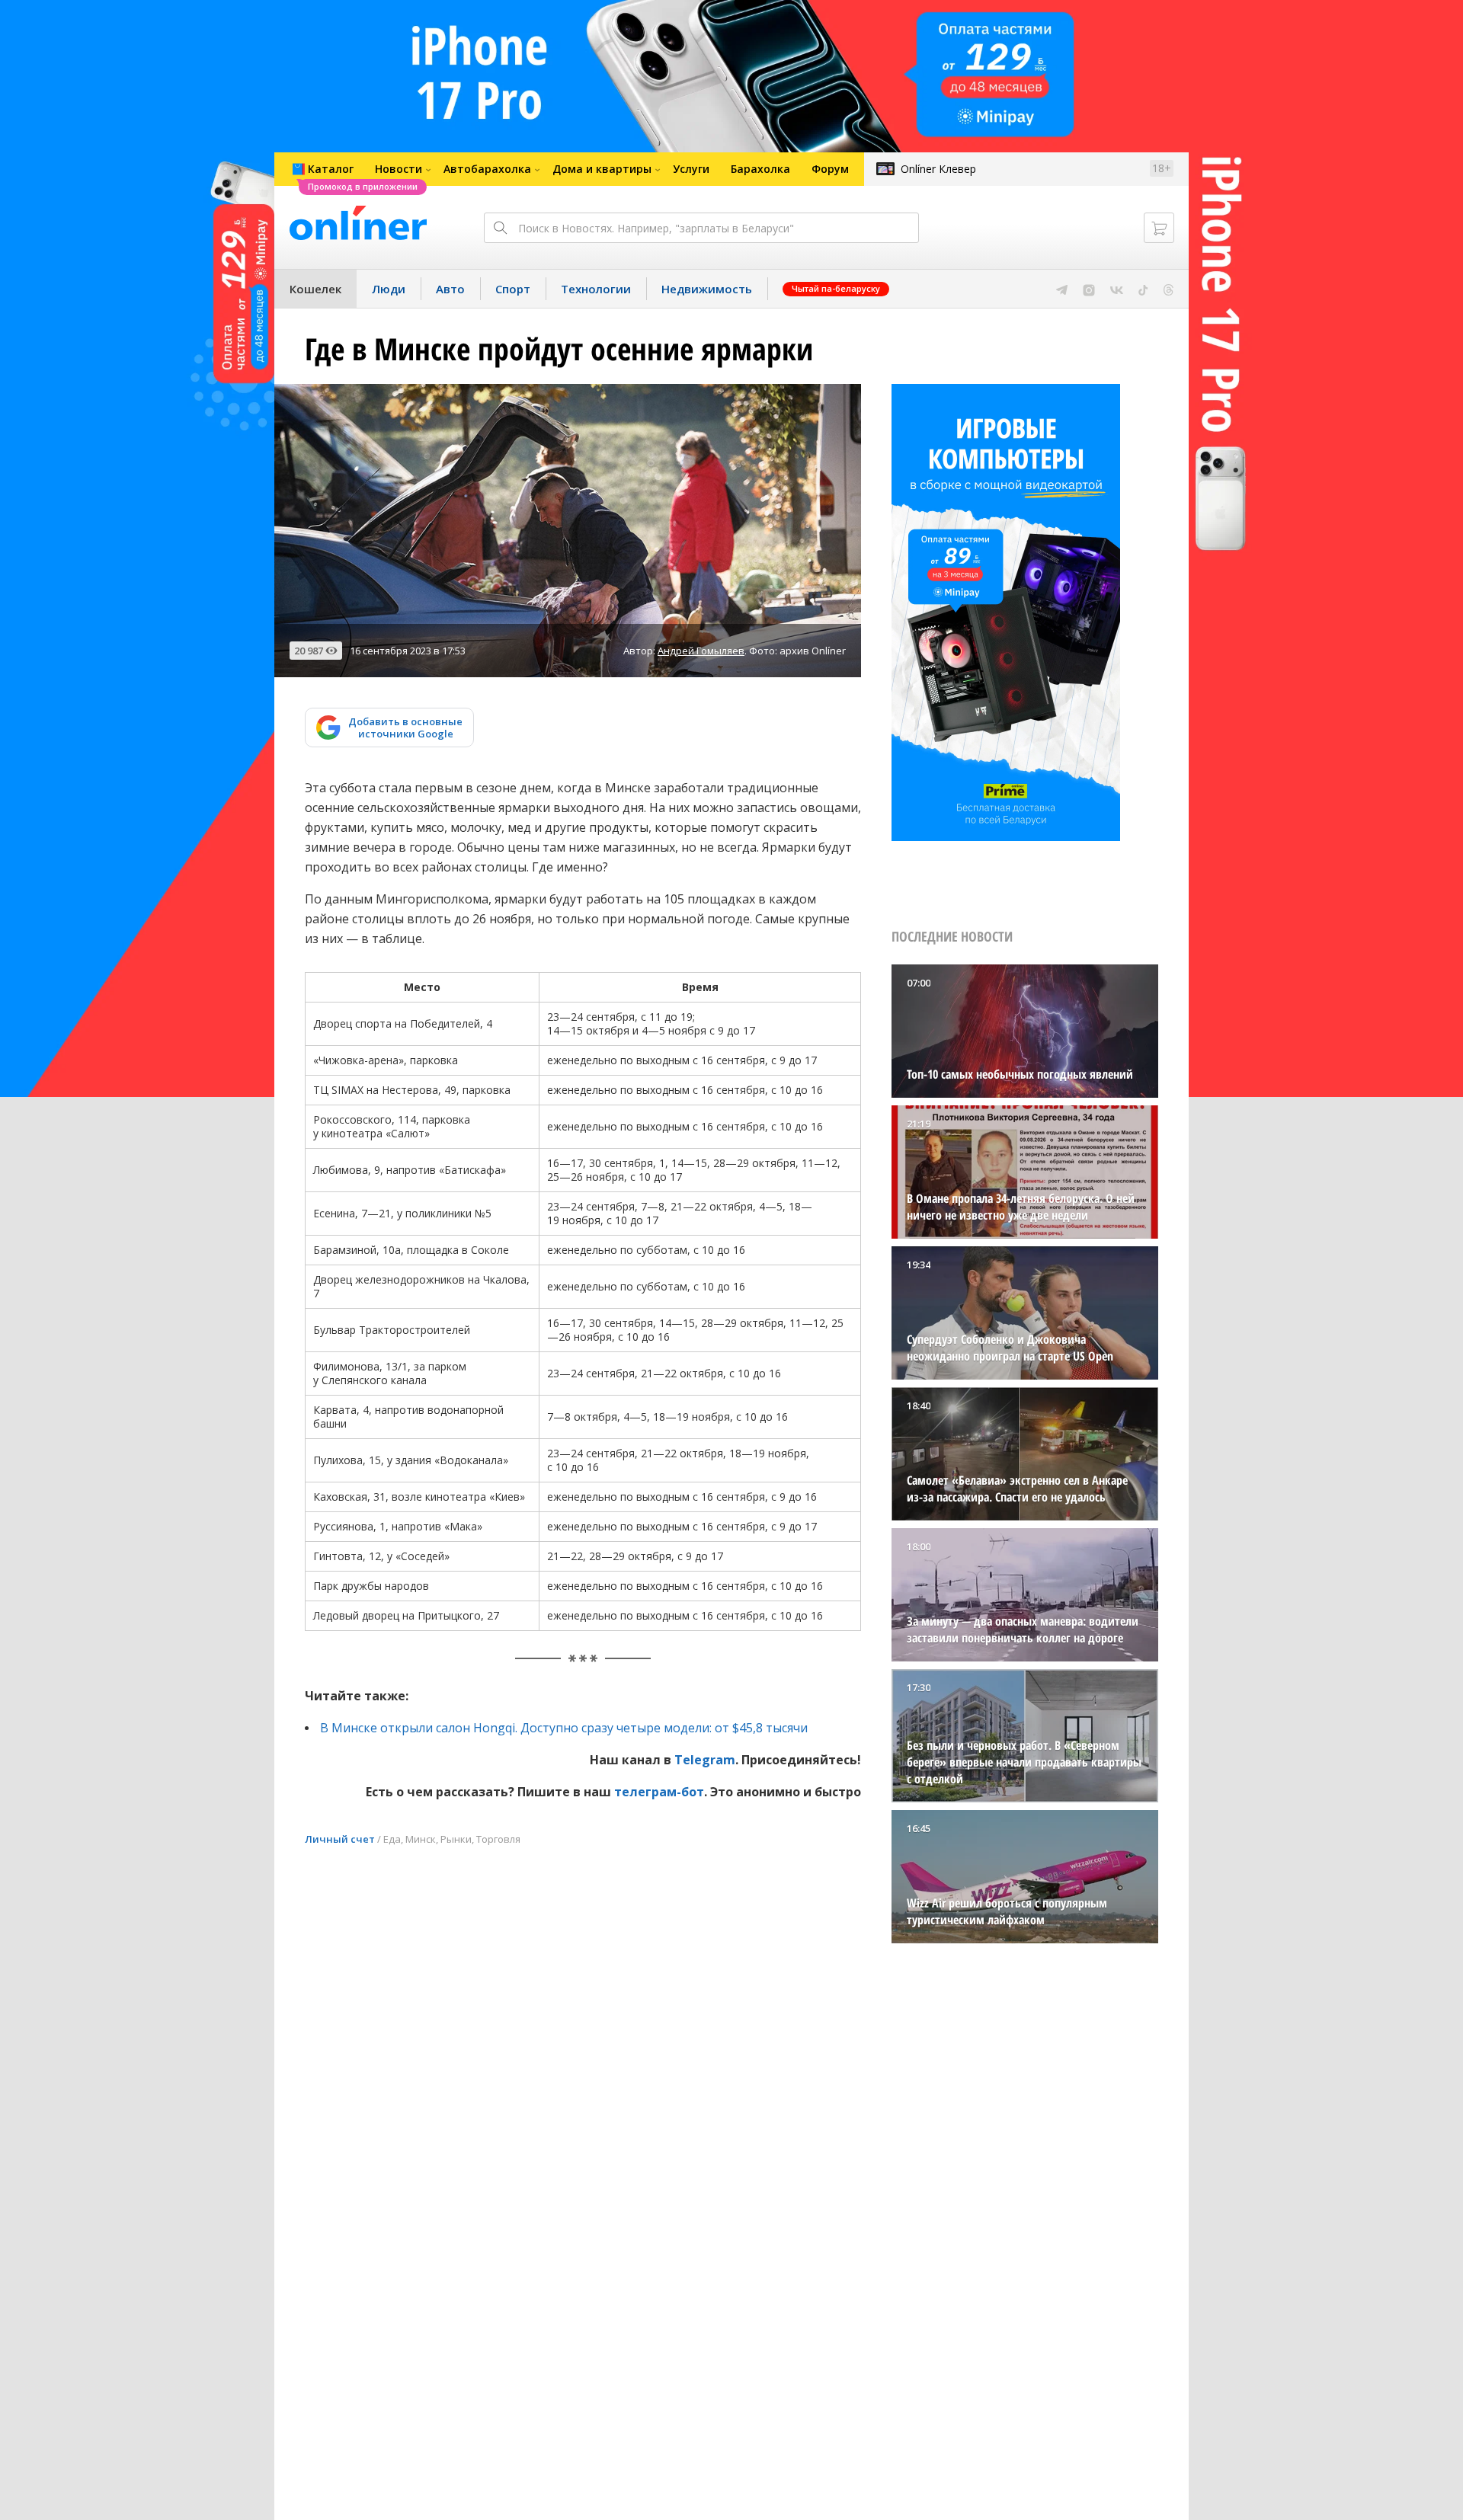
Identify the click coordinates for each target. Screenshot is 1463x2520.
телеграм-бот (659, 1792)
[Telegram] (1062, 289)
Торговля (498, 1839)
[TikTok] (1143, 289)
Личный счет (340, 1839)
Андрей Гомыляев (701, 651)
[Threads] (1168, 289)
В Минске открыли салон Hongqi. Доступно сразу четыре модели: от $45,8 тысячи (564, 1728)
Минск (421, 1839)
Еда (392, 1839)
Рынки (456, 1839)
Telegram (705, 1760)
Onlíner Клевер (938, 169)
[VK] (1117, 289)
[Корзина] (1159, 228)
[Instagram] (1089, 289)
